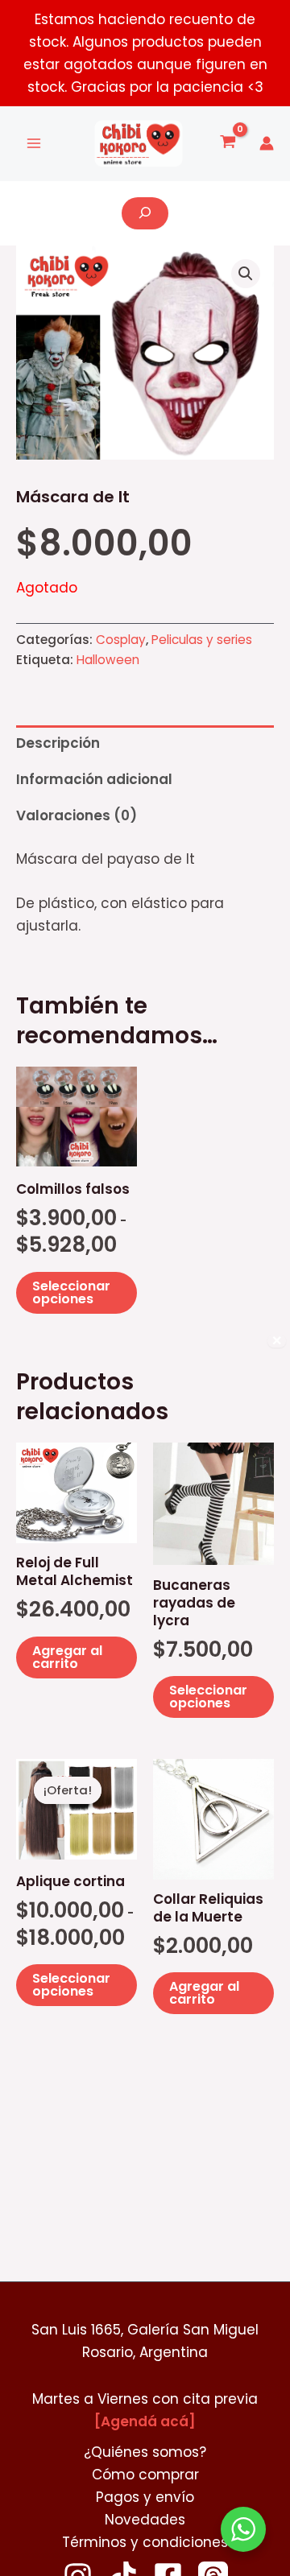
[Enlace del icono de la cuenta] (267, 143)
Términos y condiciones (145, 2542)
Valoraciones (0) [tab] (77, 815)
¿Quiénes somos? (145, 2452)
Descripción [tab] (58, 743)
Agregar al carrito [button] (67, 1657)
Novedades (145, 2520)
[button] (246, 274)
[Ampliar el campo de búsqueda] (145, 213)
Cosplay (121, 640)
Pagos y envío (145, 2497)
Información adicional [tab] (94, 779)
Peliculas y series (202, 640)
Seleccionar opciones (71, 1292)
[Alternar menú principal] (34, 144)
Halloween (108, 660)
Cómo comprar (145, 2475)
